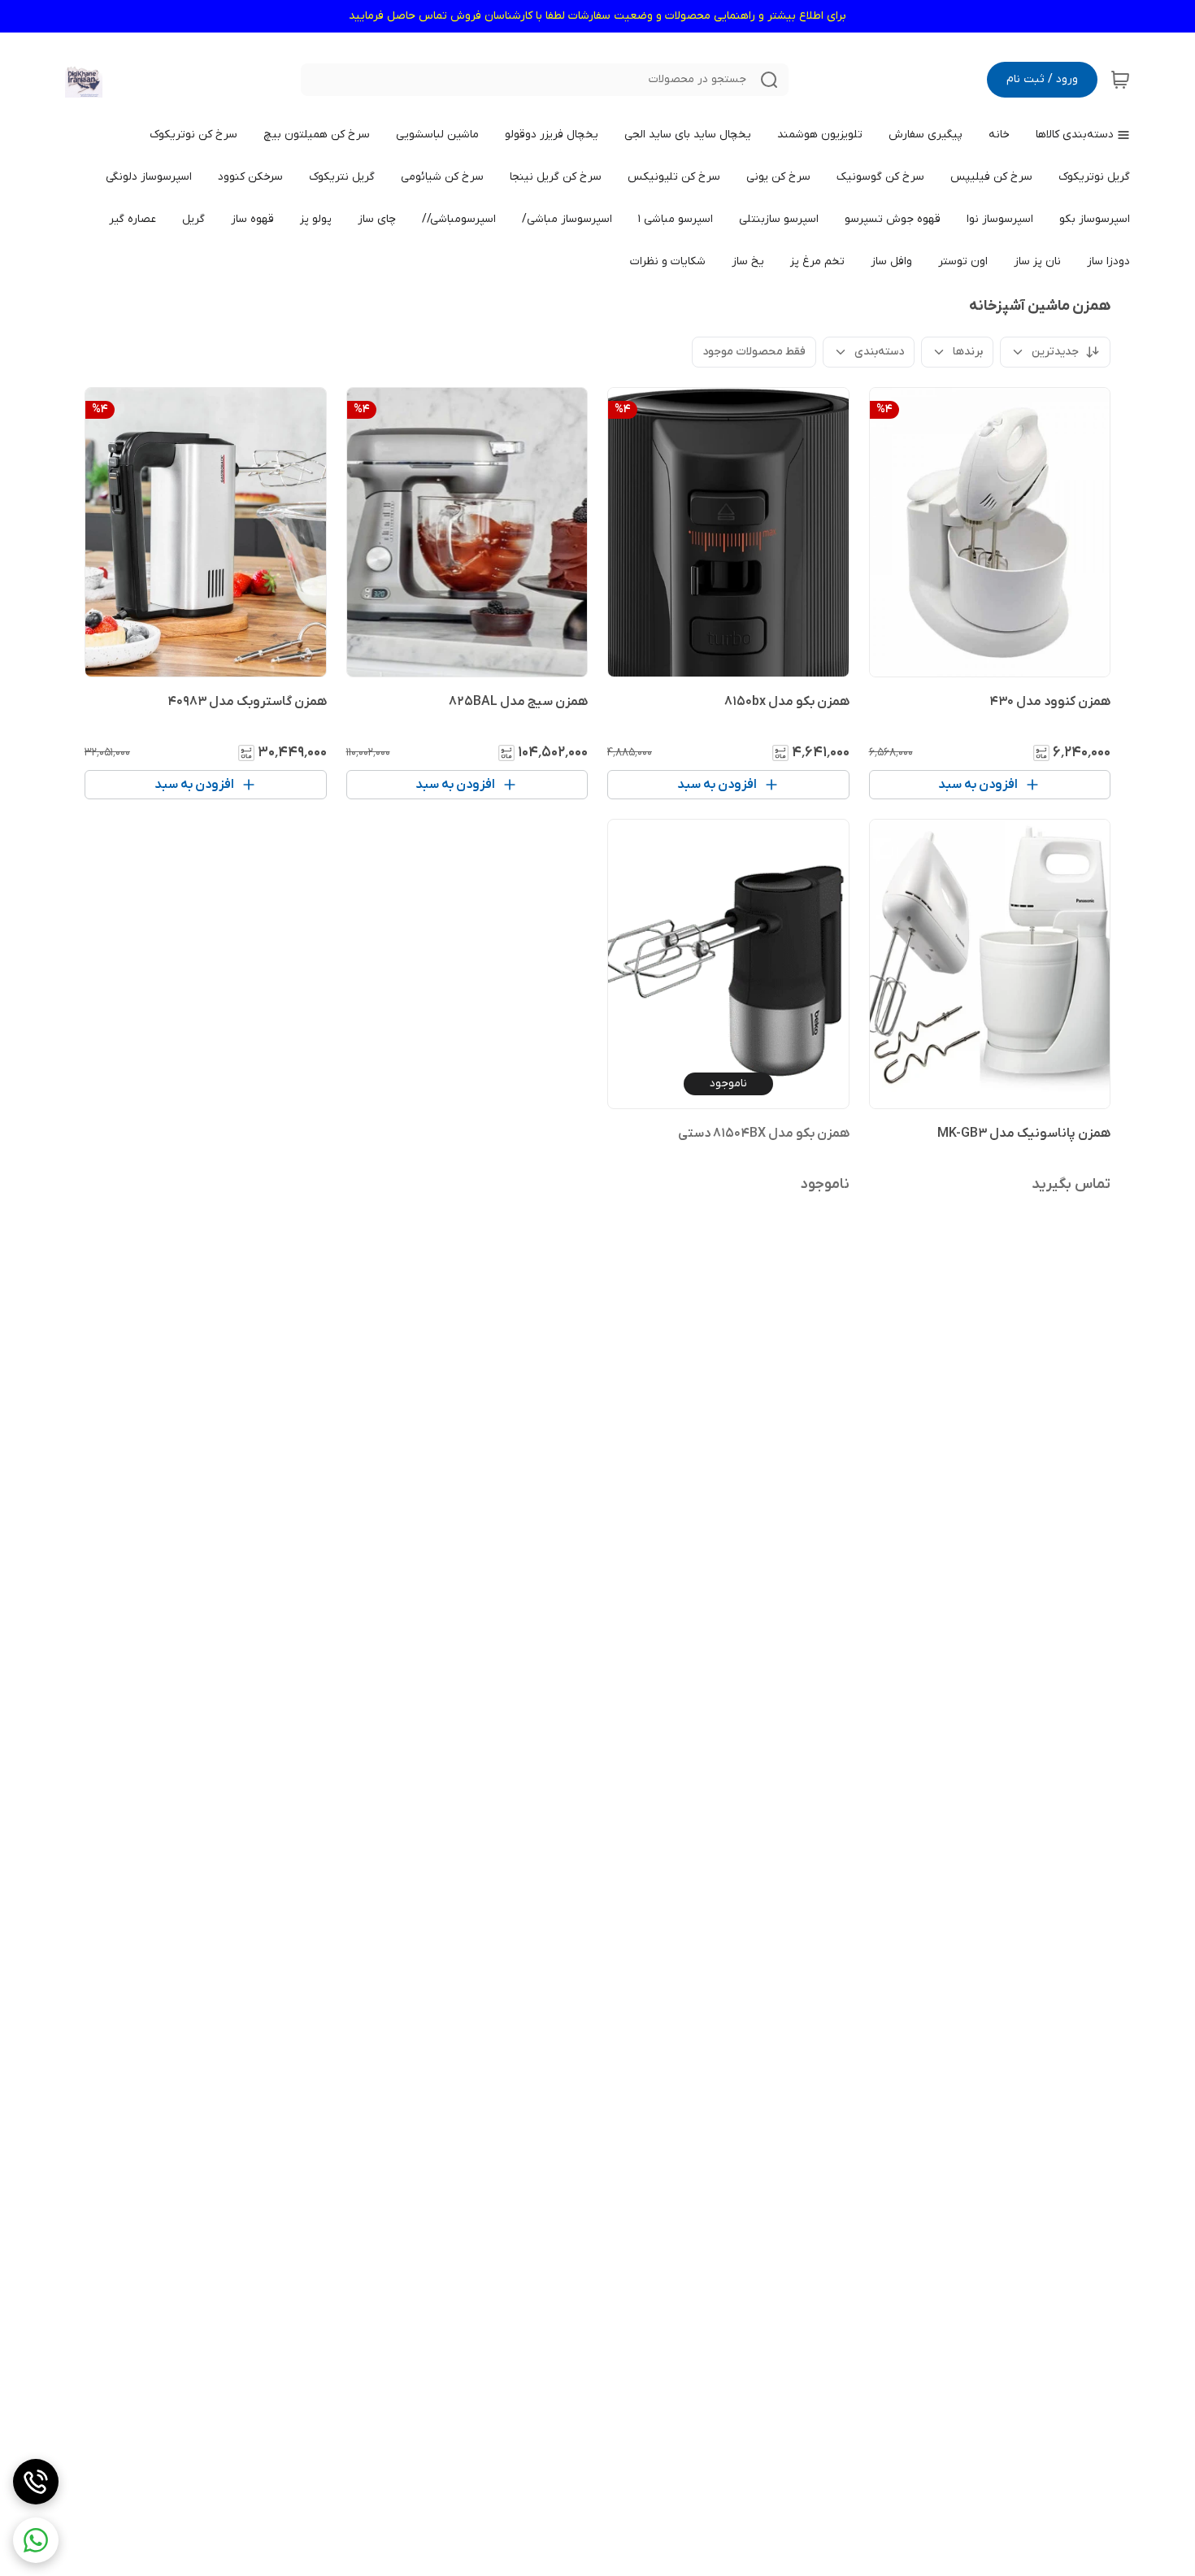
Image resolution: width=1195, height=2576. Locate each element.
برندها (968, 352)
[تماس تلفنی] (36, 2482)
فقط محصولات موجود (754, 352)
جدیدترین (1055, 352)
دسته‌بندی (879, 352)
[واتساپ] (36, 2540)
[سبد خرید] (1120, 80)
